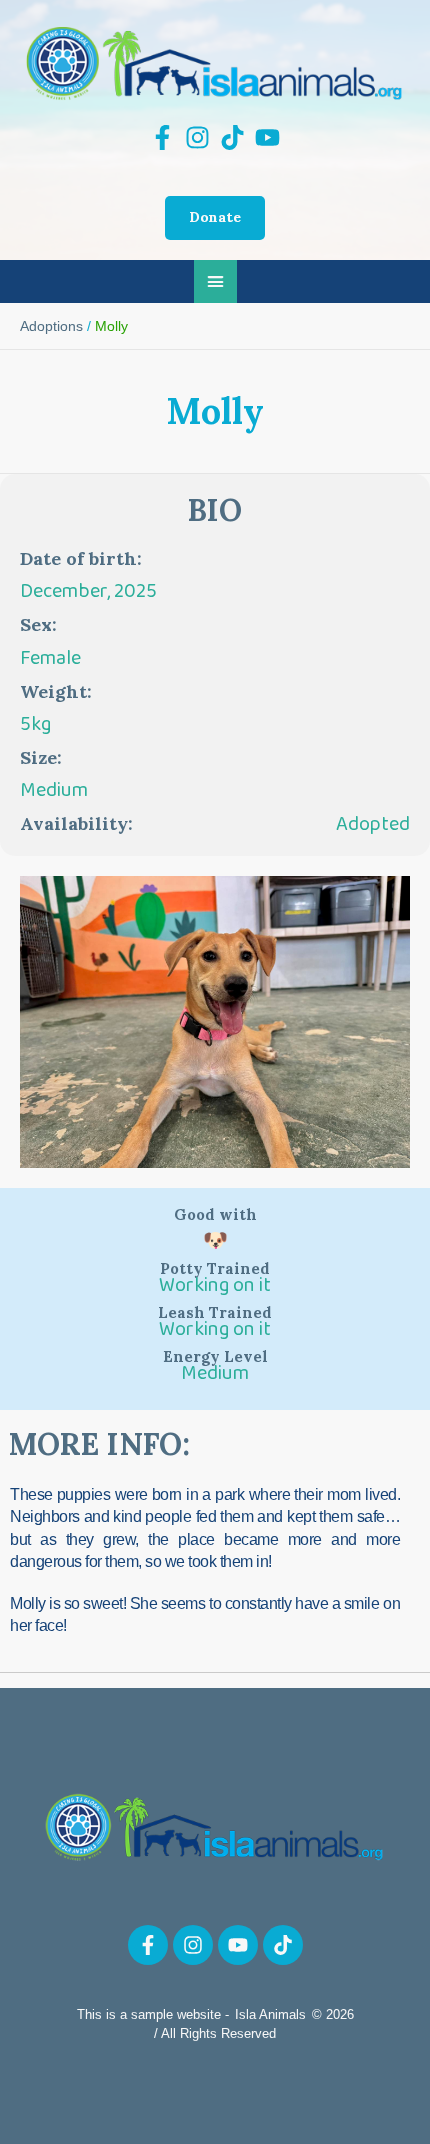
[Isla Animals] (215, 62)
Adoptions (51, 326)
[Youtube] (238, 1945)
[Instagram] (193, 1945)
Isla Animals (270, 2014)
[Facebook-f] (148, 1945)
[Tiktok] (283, 1945)
